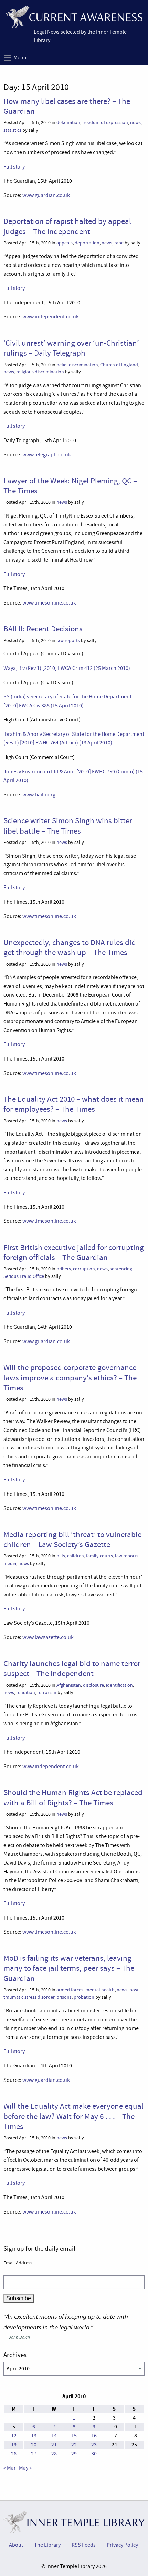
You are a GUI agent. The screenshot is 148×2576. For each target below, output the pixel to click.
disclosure (93, 1685)
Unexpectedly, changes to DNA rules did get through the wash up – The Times (70, 947)
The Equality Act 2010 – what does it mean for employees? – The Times (74, 1104)
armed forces (70, 1990)
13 (34, 2436)
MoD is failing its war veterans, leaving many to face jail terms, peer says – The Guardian (69, 1968)
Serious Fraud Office (24, 1276)
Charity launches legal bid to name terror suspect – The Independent (72, 1668)
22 (74, 2445)
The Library (47, 2545)
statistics (12, 130)
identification (119, 1685)
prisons (64, 1997)
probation (84, 1997)
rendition (26, 1692)
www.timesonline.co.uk (49, 603)
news (135, 123)
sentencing (121, 1269)
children (76, 1556)
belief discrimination (77, 365)
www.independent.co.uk (51, 317)
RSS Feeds (84, 2545)
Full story (14, 167)
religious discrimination (40, 372)
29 (74, 2454)
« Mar (10, 2468)
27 (34, 2454)
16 (94, 2436)
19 (14, 2445)
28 (54, 2454)
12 (14, 2436)
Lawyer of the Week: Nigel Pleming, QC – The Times (70, 486)
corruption (84, 1269)
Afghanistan (69, 1685)
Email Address (18, 2263)
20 (34, 2445)
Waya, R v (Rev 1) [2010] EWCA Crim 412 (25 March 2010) (67, 668)
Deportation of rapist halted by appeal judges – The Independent (67, 226)
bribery (64, 1269)
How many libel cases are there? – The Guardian (67, 106)
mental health (100, 1990)
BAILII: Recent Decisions (43, 629)
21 (54, 2445)
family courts (99, 1556)
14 (54, 2436)
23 (94, 2445)
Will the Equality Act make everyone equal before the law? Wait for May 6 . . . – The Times (73, 2116)
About (16, 2545)
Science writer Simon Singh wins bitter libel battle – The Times (68, 825)
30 (94, 2454)
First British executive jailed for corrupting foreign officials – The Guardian (74, 1252)
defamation (68, 123)
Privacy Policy (122, 2545)
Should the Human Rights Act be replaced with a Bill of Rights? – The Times (73, 1797)
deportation (87, 243)
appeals (65, 243)
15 (74, 2436)
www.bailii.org (39, 795)
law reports (68, 640)
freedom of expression (105, 123)
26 (14, 2454)
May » (25, 2468)
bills (61, 1556)
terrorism (47, 1692)
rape (119, 243)
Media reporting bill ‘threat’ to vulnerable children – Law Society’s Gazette (72, 1539)
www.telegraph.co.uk (47, 455)
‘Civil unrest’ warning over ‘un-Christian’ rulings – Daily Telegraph (71, 348)
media (10, 1563)
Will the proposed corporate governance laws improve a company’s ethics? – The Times (70, 1377)
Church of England (119, 365)
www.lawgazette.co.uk (48, 1637)
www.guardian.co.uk (46, 195)
